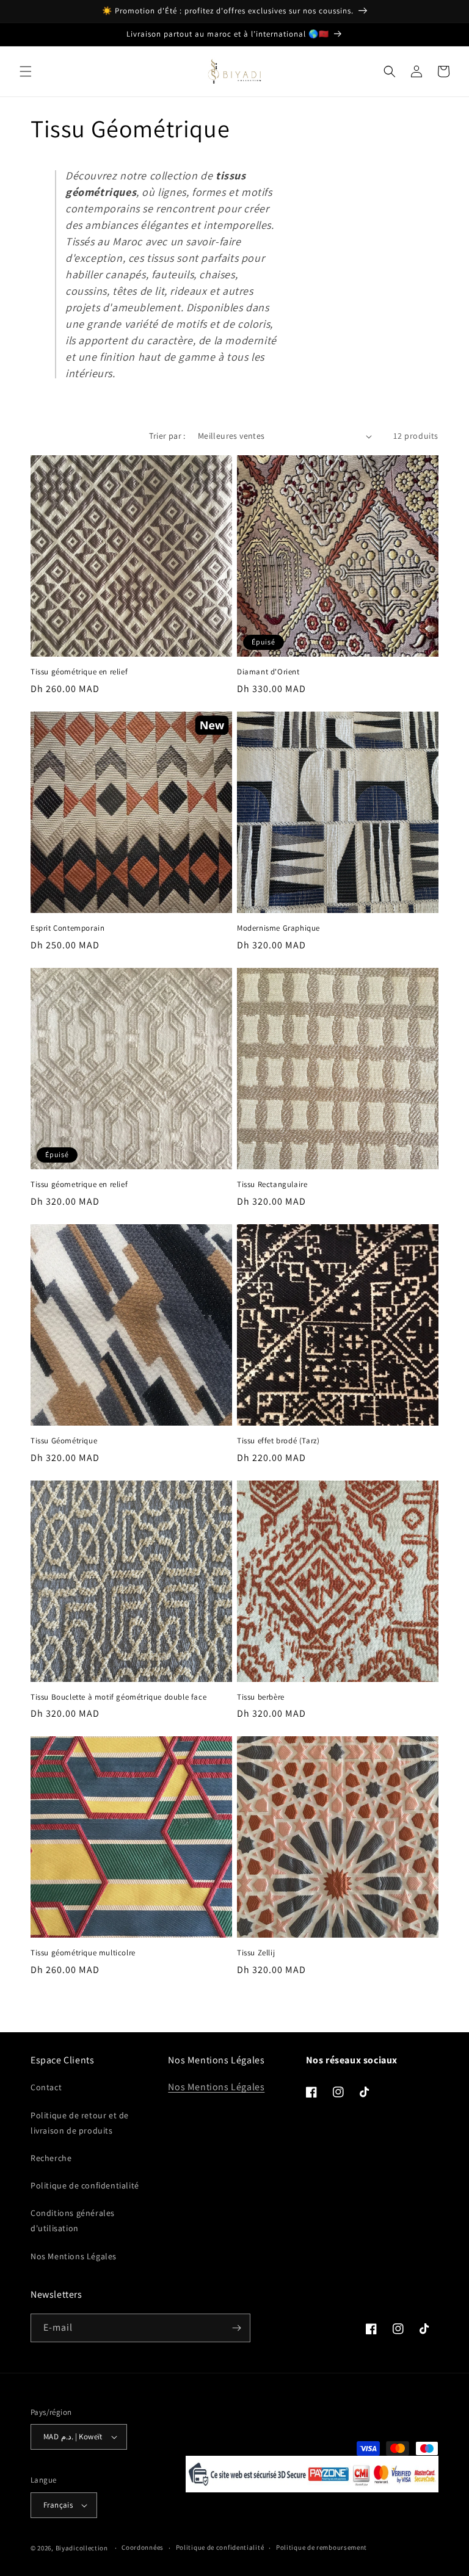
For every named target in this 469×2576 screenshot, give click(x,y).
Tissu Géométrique (64, 1441)
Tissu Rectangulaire (272, 1185)
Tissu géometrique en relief (79, 1185)
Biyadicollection (82, 2548)
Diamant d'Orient (268, 672)
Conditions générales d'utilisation (73, 2221)
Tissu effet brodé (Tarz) (278, 1441)
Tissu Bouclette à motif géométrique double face (118, 1697)
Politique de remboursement (322, 2547)
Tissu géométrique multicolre (83, 1953)
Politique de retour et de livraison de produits (80, 2123)
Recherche (51, 2158)
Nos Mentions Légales (74, 2256)
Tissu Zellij (256, 1953)
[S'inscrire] (236, 2328)
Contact (46, 2087)
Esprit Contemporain (67, 928)
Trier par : (167, 436)
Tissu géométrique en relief (79, 672)
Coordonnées (143, 2547)
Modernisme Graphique (278, 928)
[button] (26, 71)
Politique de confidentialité (85, 2185)
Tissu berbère (261, 1697)
